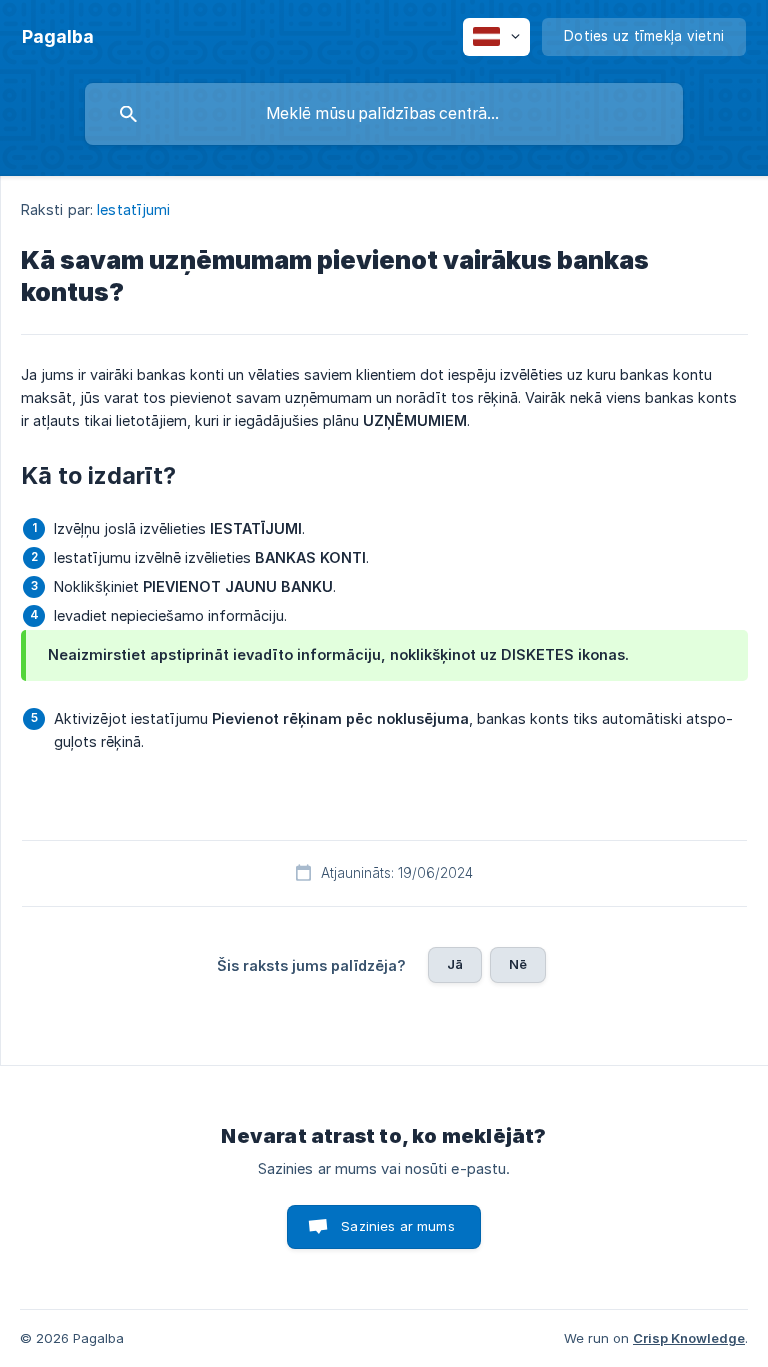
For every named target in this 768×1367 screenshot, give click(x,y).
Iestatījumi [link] (133, 209)
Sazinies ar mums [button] (397, 1226)
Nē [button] (518, 964)
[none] (58, 37)
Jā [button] (455, 964)
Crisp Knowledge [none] (689, 1338)
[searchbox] (384, 114)
